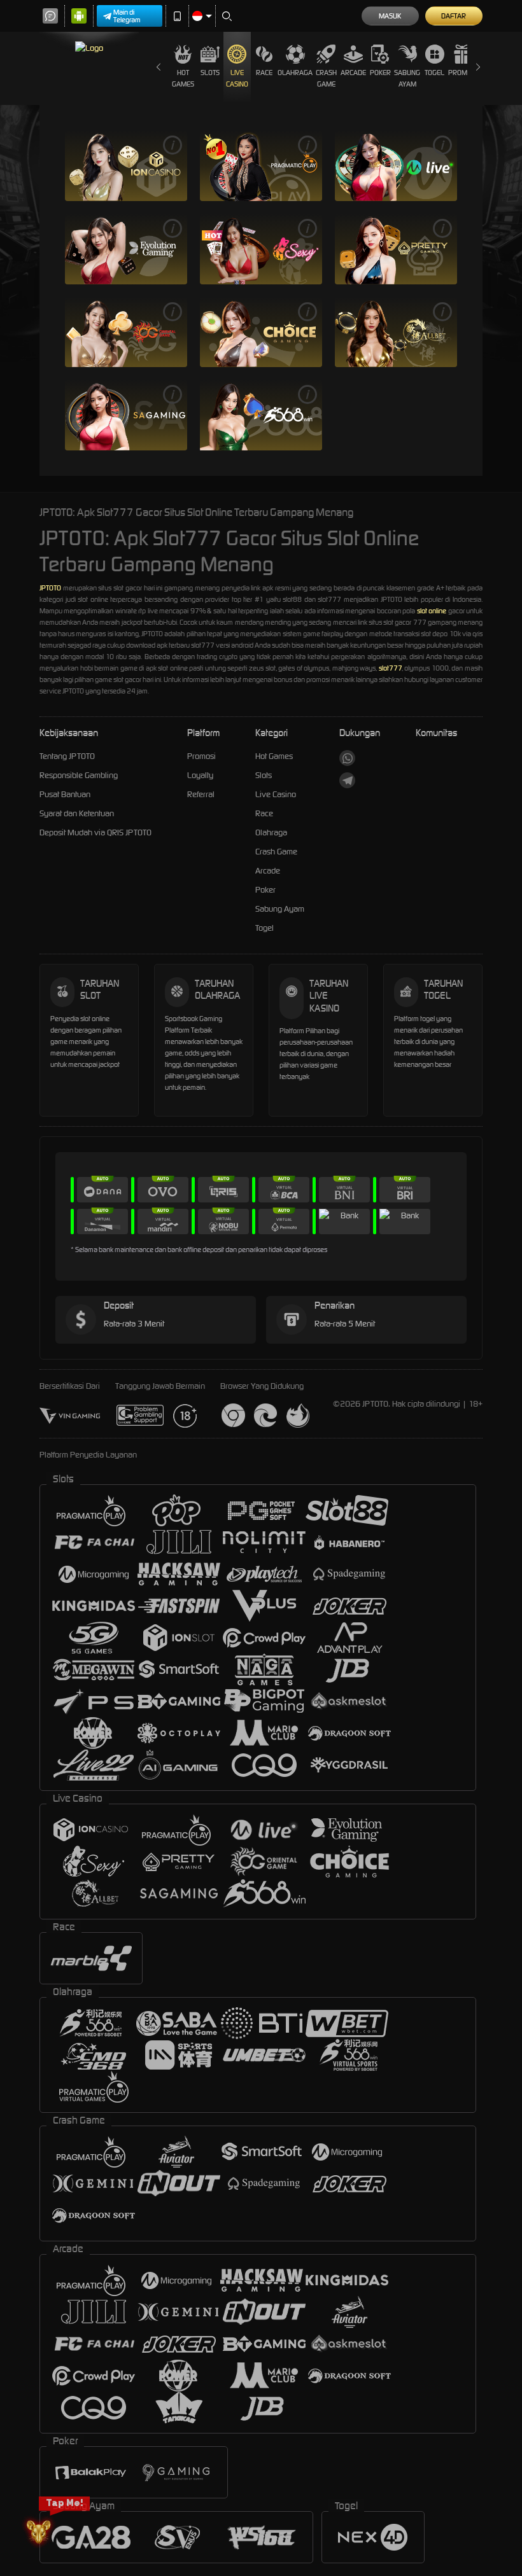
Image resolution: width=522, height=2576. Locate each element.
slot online (432, 611)
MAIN (101, 166)
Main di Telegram (127, 16)
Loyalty (200, 775)
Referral (201, 794)
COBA (150, 166)
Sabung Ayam (407, 78)
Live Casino (237, 78)
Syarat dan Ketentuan (77, 813)
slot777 (390, 668)
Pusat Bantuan (65, 794)
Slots (210, 73)
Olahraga (295, 73)
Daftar (454, 16)
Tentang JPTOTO (67, 756)
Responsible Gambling (79, 775)
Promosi (462, 73)
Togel (434, 73)
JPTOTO (50, 588)
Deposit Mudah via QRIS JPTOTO (95, 832)
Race (264, 73)
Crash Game (326, 78)
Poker (380, 73)
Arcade (353, 73)
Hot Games (183, 78)
